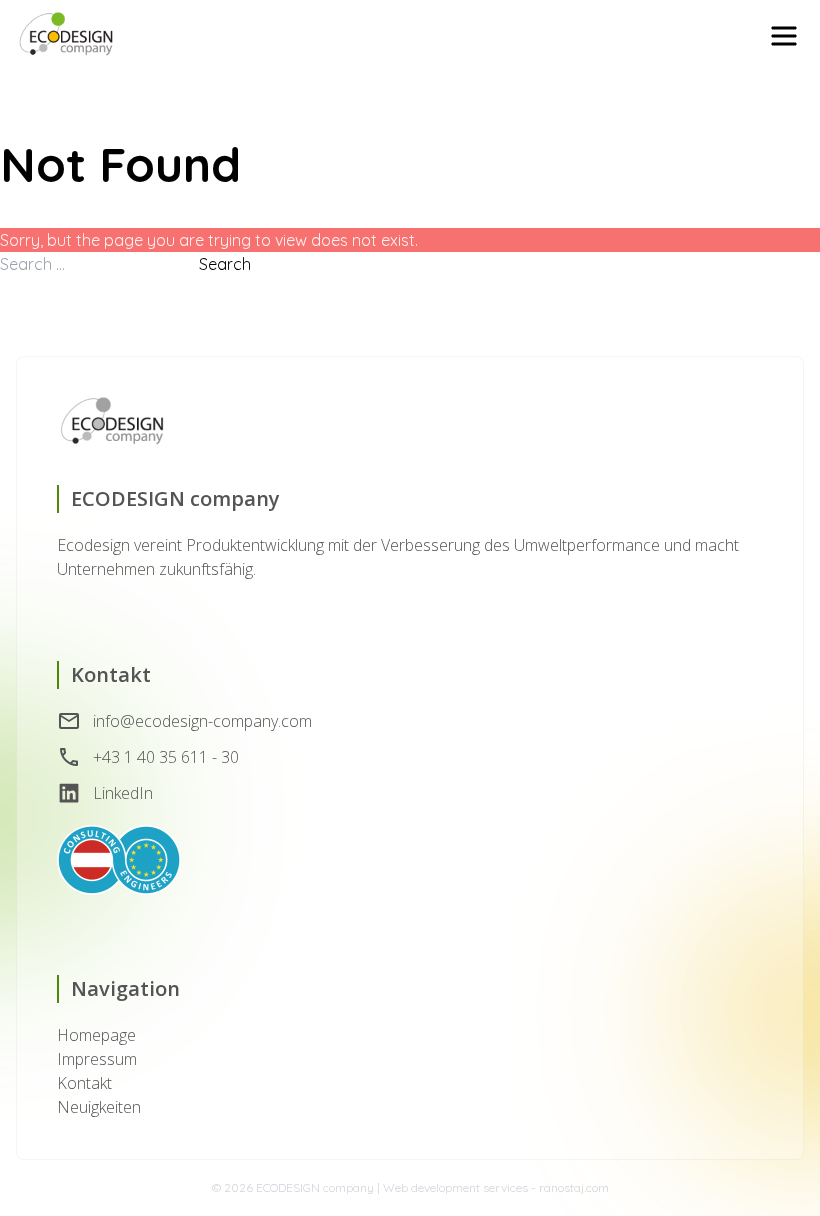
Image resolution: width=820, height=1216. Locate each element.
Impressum (97, 1059)
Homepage (96, 1035)
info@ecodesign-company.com (202, 721)
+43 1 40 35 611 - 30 (166, 757)
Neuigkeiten (99, 1107)
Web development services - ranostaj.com (496, 1187)
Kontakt (84, 1083)
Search (225, 264)
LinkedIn (123, 793)
